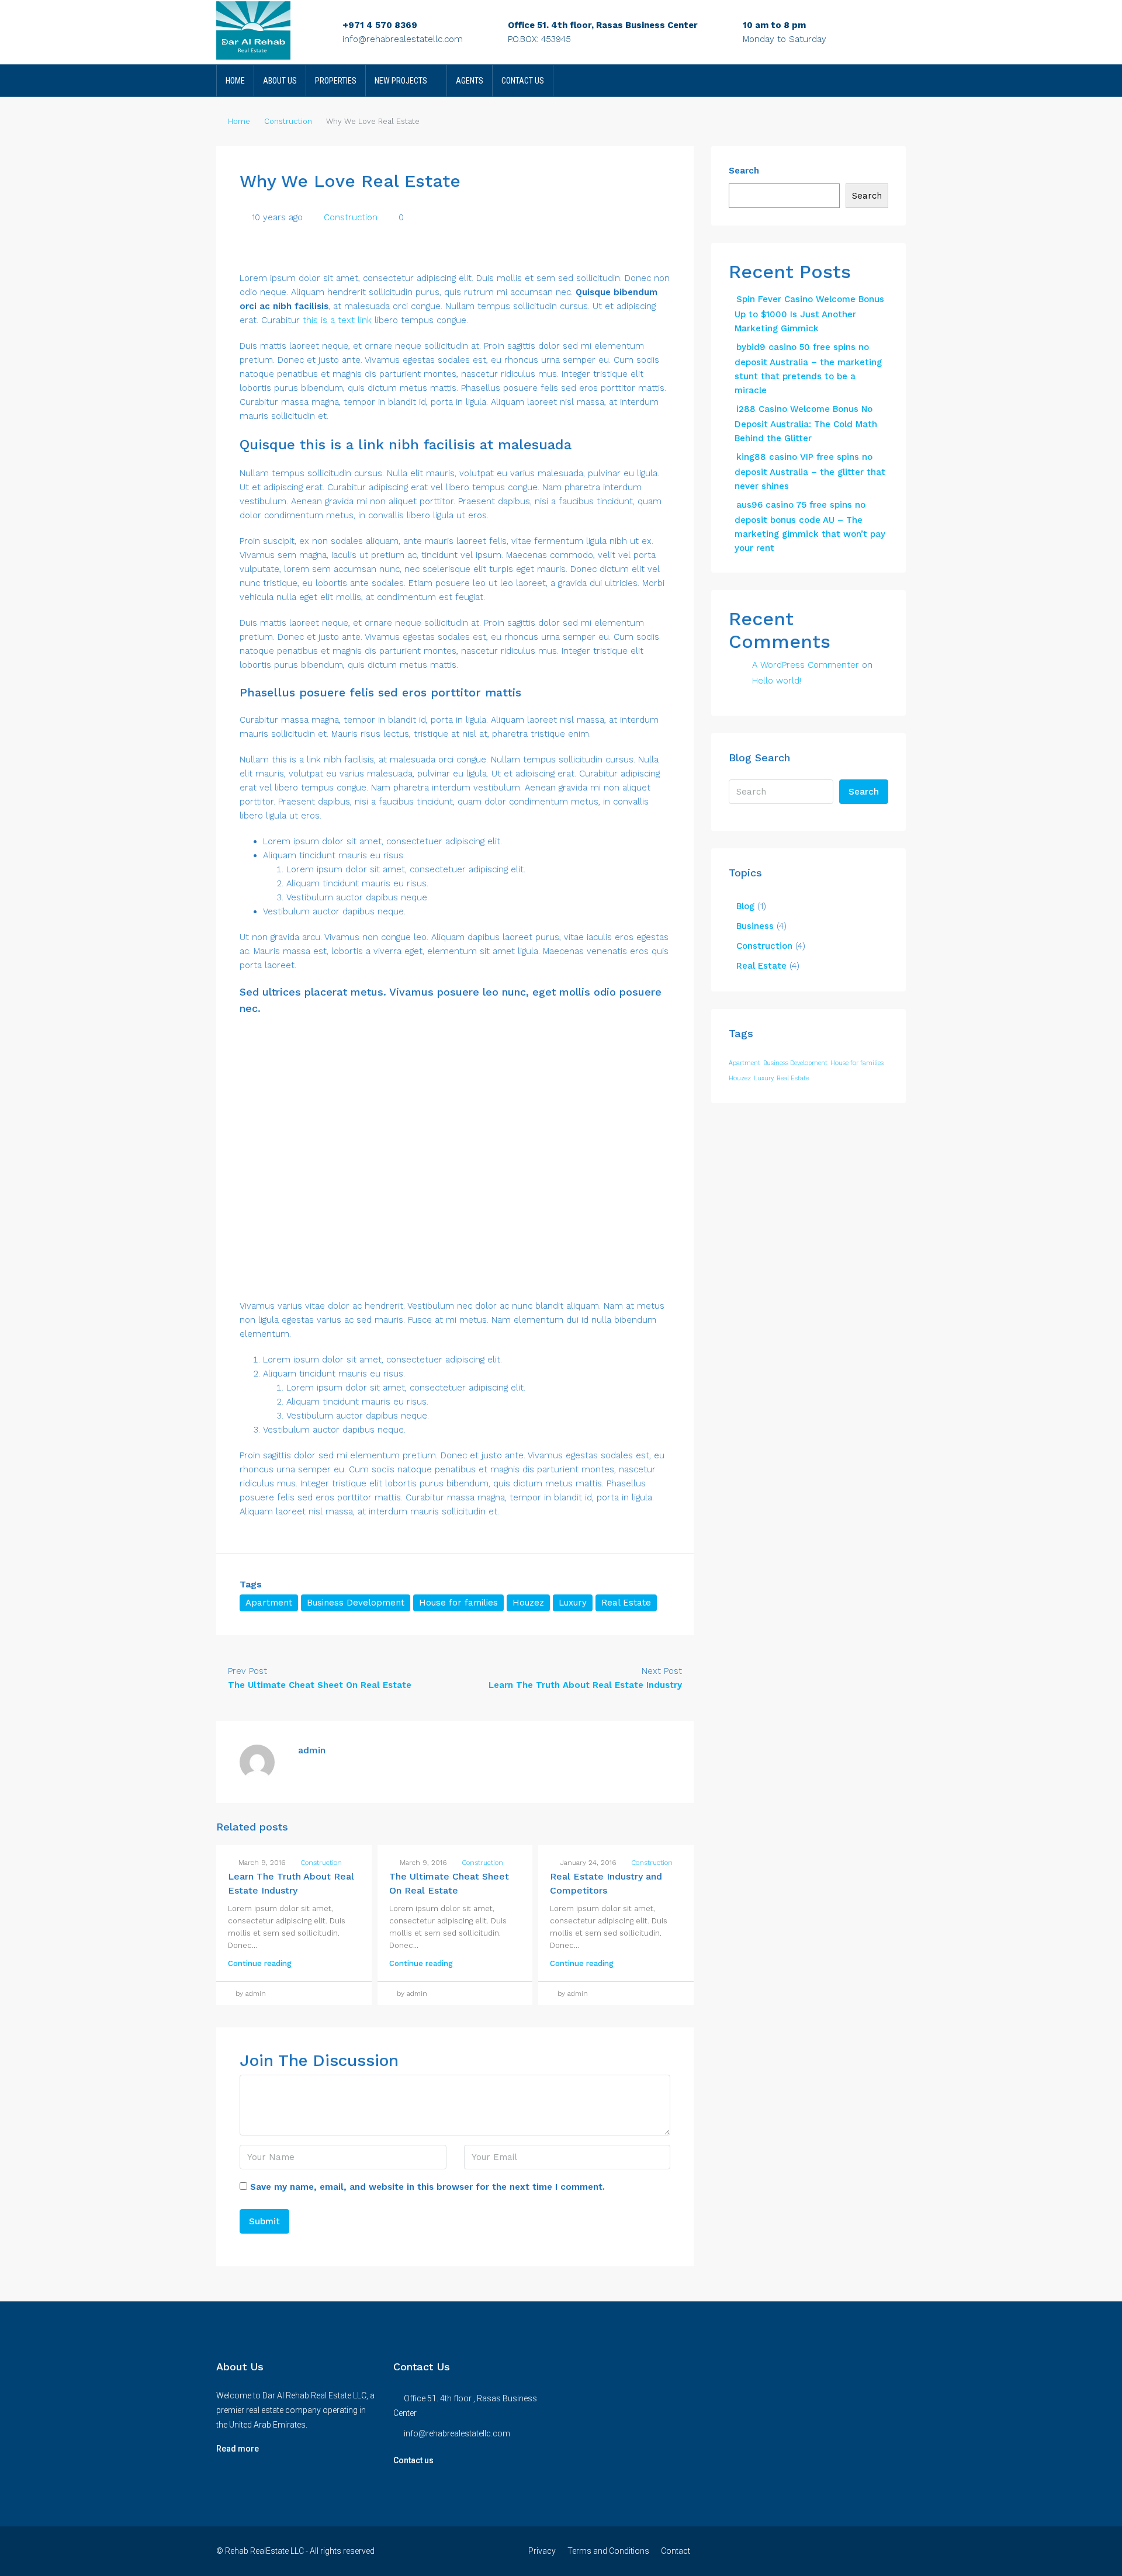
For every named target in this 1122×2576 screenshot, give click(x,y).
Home (235, 81)
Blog (745, 906)
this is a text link (337, 320)
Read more (238, 2449)
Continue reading (260, 1963)
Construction (288, 121)
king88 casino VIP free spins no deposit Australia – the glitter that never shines (810, 471)
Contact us (413, 2460)
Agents (470, 81)
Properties (336, 81)
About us (280, 81)
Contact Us (523, 81)
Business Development (356, 1603)
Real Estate (626, 1603)
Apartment (269, 1603)
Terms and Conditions (608, 2551)
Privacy (542, 2551)
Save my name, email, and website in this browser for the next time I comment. (427, 2187)
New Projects (401, 81)
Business (755, 926)
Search (744, 171)
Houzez (528, 1603)
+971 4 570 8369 (380, 25)
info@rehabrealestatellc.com (403, 39)
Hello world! (777, 681)
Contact (676, 2551)
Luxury (573, 1603)
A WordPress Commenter (806, 665)
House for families (458, 1603)
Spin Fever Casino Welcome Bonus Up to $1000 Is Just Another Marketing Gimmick (809, 314)
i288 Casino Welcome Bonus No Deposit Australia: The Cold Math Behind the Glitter (806, 424)
